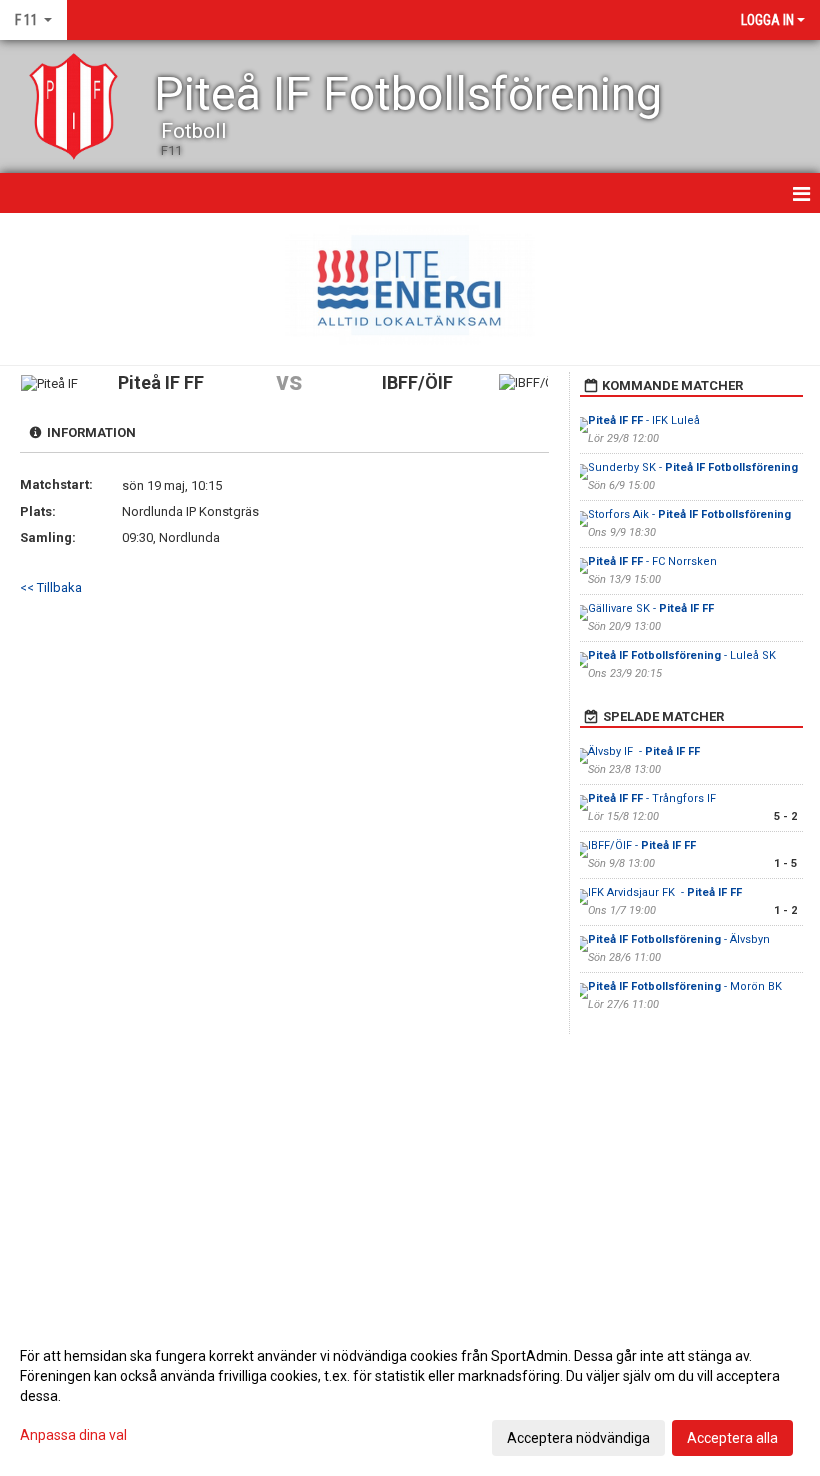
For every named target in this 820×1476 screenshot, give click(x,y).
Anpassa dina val (73, 1435)
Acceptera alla (732, 1438)
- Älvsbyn (679, 939)
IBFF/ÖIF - (642, 845)
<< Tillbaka (51, 587)
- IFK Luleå (644, 420)
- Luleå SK (682, 655)
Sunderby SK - (693, 467)
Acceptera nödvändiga (578, 1438)
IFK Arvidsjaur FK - (665, 892)
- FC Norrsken (652, 561)
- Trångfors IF (653, 798)
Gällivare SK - (651, 608)
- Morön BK (685, 986)
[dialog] (410, 1396)
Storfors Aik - (689, 514)
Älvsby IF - (644, 751)
